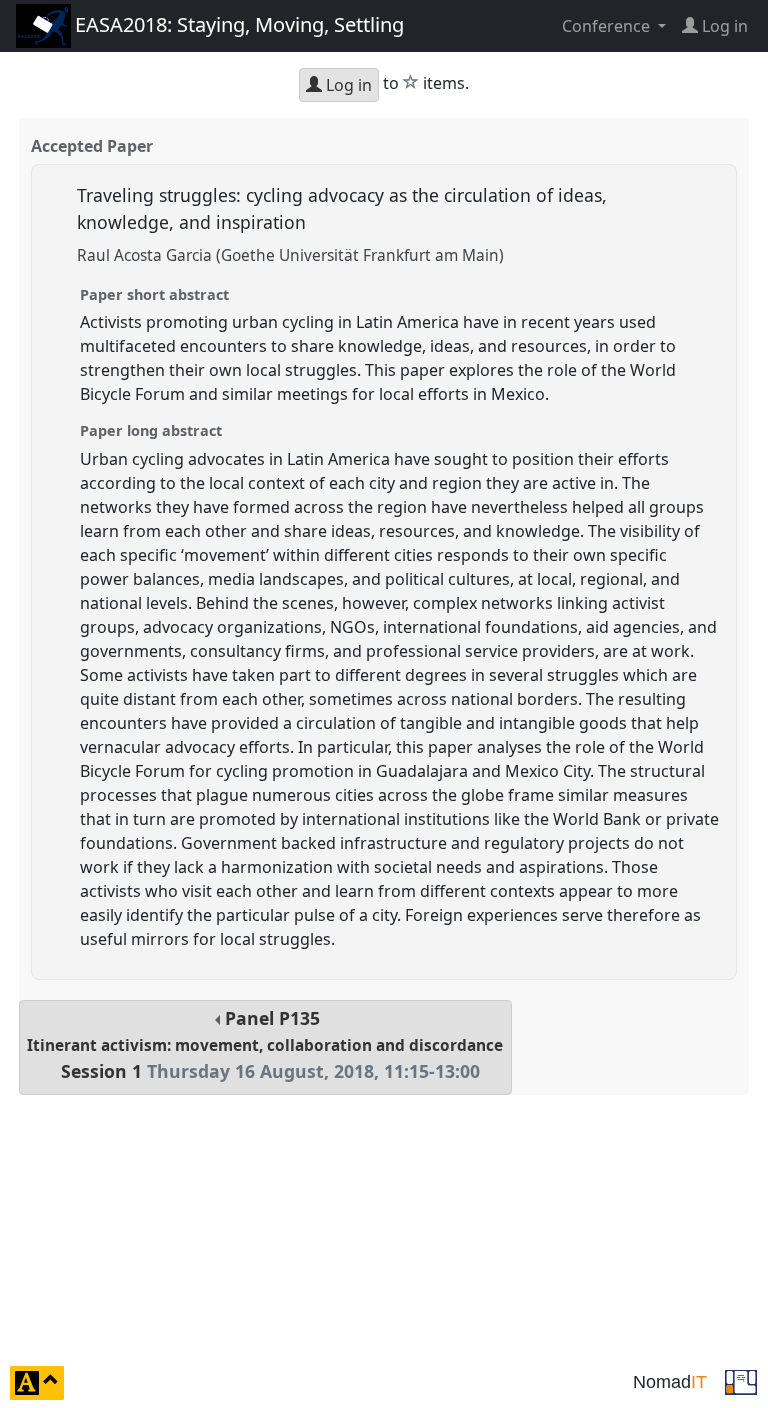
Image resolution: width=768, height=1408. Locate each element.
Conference (608, 26)
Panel (265, 1044)
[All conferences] (741, 1381)
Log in (347, 85)
